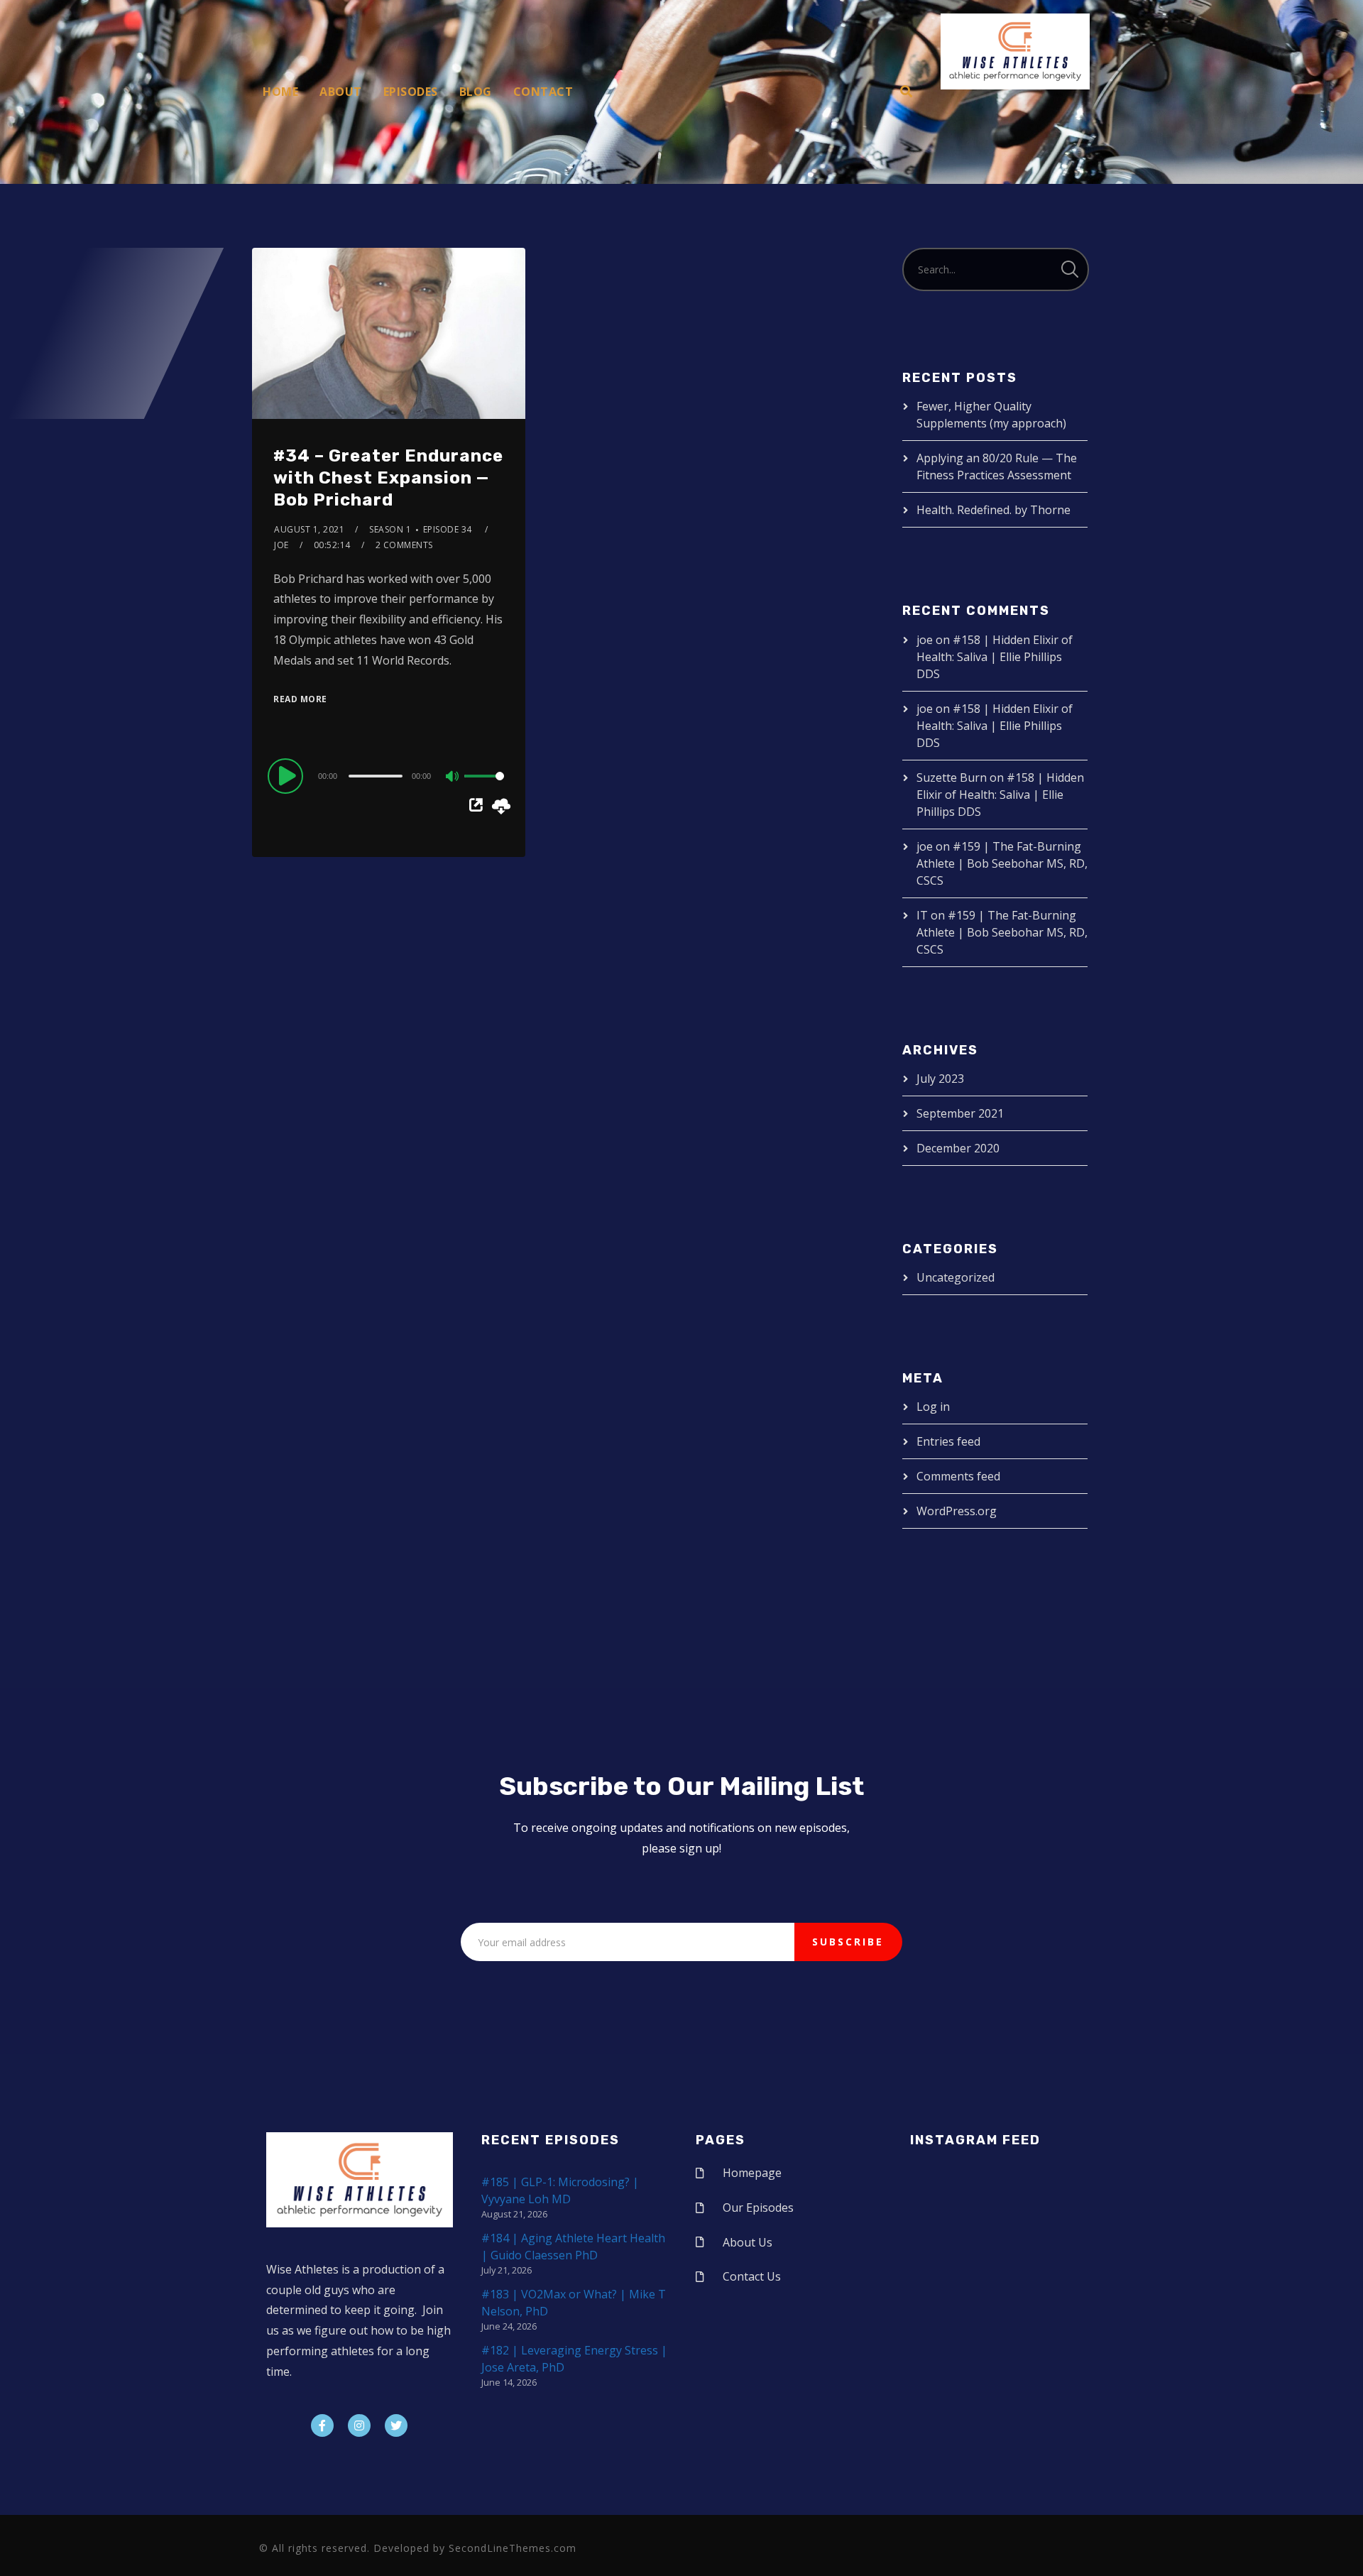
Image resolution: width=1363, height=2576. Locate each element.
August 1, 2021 (309, 529)
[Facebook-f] (322, 2425)
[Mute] (453, 777)
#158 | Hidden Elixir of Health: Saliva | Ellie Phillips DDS (995, 657)
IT (922, 915)
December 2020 (958, 1148)
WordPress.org (957, 1511)
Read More (300, 699)
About (341, 92)
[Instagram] (359, 2425)
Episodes (411, 92)
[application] (389, 775)
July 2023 (940, 1079)
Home (280, 92)
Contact (543, 92)
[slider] (484, 787)
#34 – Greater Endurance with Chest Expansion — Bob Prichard (388, 478)
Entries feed (948, 1441)
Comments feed (958, 1476)
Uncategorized (956, 1277)
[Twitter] (396, 2425)
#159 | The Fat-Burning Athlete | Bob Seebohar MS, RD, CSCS (1002, 863)
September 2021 (960, 1113)
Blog (476, 92)
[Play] (288, 775)
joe (281, 545)
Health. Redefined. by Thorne (993, 510)
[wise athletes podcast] (1015, 56)
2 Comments (404, 545)
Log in (933, 1407)
